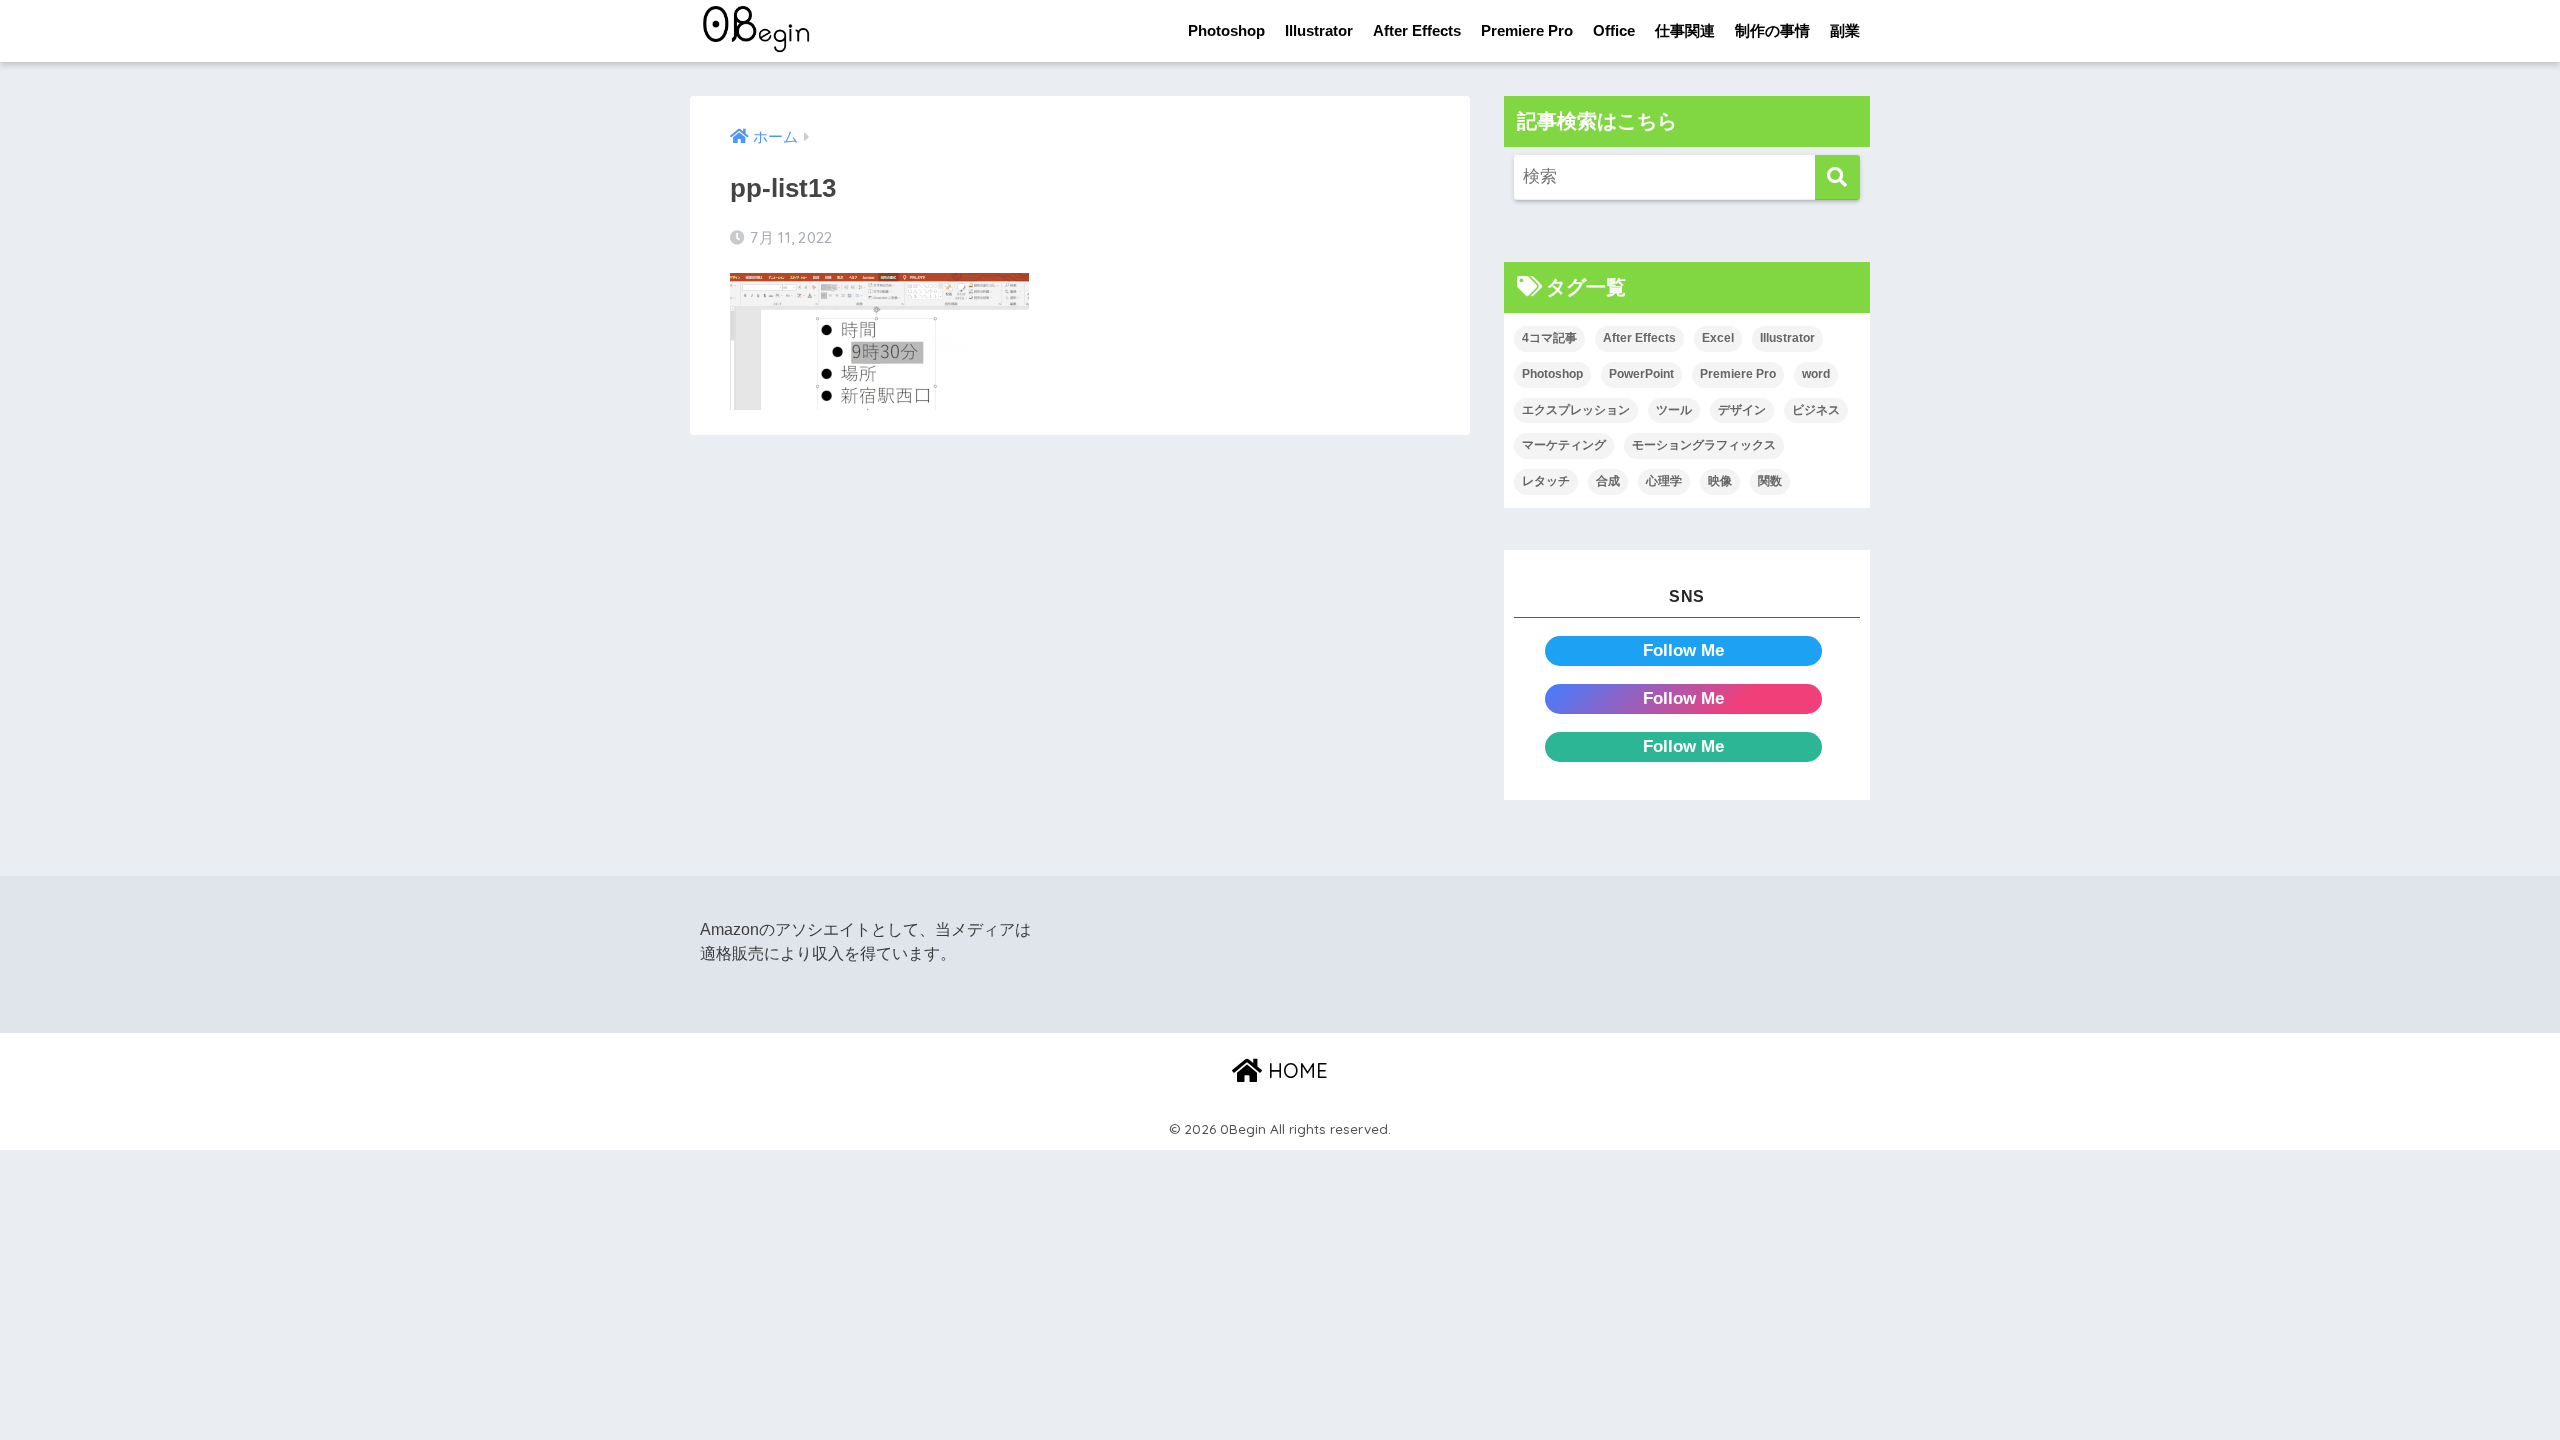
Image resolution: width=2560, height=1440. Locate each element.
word (1816, 374)
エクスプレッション (1576, 410)
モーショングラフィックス (1704, 445)
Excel (1718, 338)
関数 (1770, 481)
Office (1614, 30)
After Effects (1417, 30)
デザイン (1742, 410)
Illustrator (1319, 30)
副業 (1845, 30)
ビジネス (1816, 410)
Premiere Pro (1527, 30)
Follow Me (1683, 650)
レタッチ (1546, 481)
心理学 (1664, 481)
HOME (1295, 1070)
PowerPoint (1641, 374)
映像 (1720, 481)
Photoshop (1226, 30)
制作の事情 (1772, 30)
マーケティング (1564, 445)
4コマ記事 (1549, 338)
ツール (1674, 410)
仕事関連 (1685, 30)
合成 (1608, 481)
